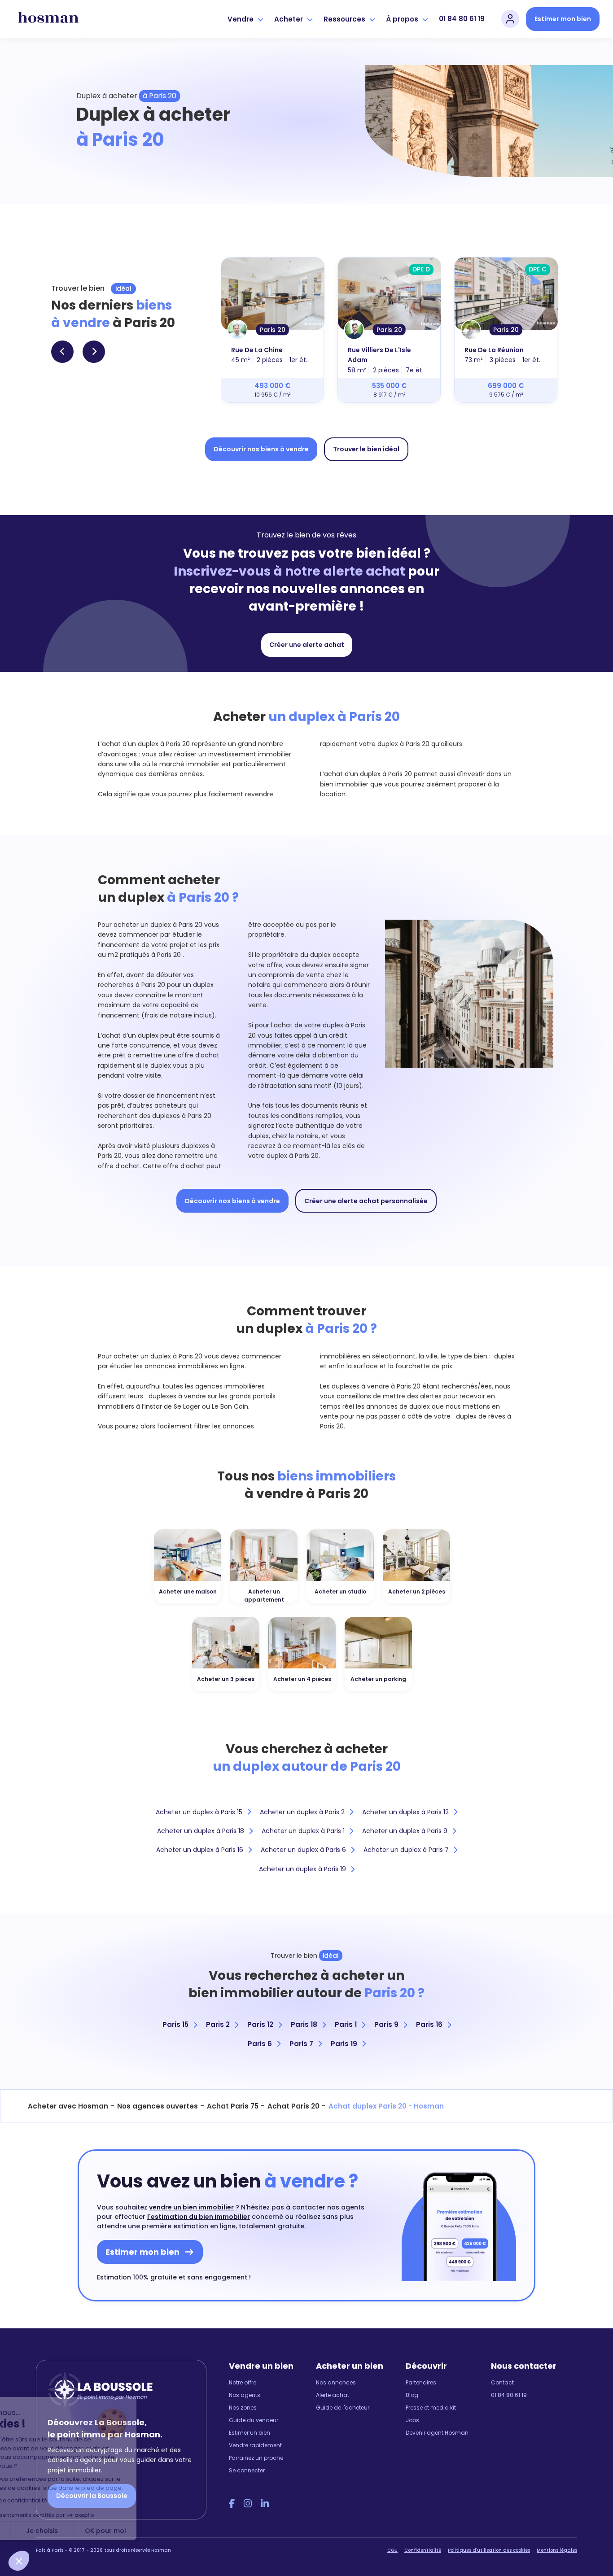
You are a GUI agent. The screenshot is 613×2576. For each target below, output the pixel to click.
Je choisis (103, 2531)
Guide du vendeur (254, 2420)
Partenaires (421, 2382)
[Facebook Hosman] (232, 2504)
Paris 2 (218, 2024)
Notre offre (243, 2382)
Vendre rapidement (255, 2445)
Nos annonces (336, 2382)
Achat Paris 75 (233, 2106)
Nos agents (245, 2395)
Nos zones (243, 2408)
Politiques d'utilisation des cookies (489, 2550)
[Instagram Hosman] (248, 2504)
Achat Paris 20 (293, 2106)
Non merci (40, 2531)
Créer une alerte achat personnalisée (366, 1201)
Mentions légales (557, 2550)
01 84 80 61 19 (462, 19)
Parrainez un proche (256, 2458)
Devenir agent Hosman (437, 2433)
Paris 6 (260, 2044)
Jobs (412, 2420)
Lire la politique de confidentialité (63, 2500)
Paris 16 (429, 2024)
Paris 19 (344, 2044)
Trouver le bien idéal (366, 449)
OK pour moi (166, 2531)
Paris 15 (175, 2024)
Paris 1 (346, 2024)
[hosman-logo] (48, 19)
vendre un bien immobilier (191, 2207)
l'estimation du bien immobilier (199, 2217)
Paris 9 (386, 2024)
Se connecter (247, 2470)
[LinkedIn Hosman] (265, 2504)
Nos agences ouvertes (158, 2106)
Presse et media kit (431, 2408)
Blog (412, 2395)
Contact (502, 2382)
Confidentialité (423, 2550)
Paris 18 (304, 2024)
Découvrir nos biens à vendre (261, 449)
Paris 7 (301, 2044)
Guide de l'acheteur (343, 2408)
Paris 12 (260, 2024)
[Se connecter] (510, 19)
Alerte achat (333, 2395)
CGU (392, 2550)
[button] (19, 2561)
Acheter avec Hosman (68, 2106)
